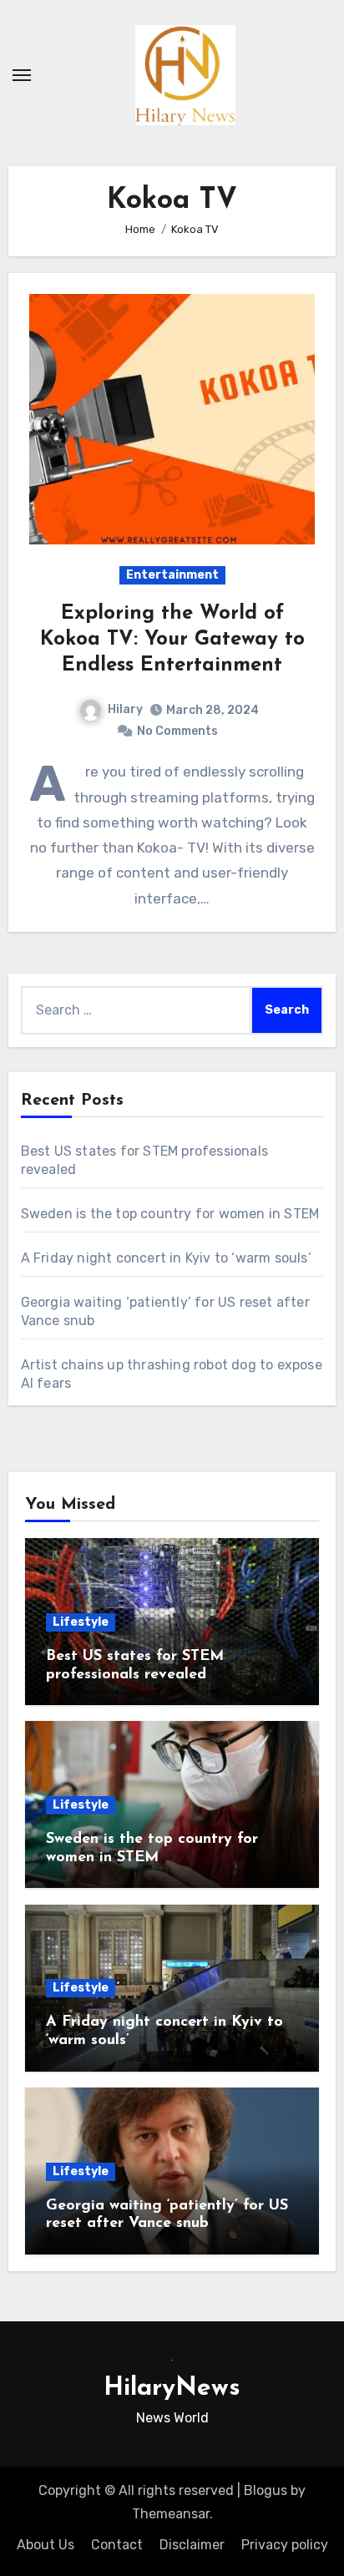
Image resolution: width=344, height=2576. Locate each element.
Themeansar (171, 2514)
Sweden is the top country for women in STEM (170, 1214)
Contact (117, 2545)
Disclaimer (192, 2545)
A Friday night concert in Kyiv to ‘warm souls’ (166, 1258)
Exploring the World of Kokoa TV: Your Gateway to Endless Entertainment (172, 640)
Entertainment (172, 575)
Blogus (266, 2490)
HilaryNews (172, 2389)
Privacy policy (285, 2545)
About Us (46, 2545)
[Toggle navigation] (22, 75)
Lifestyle (81, 1622)
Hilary (125, 709)
